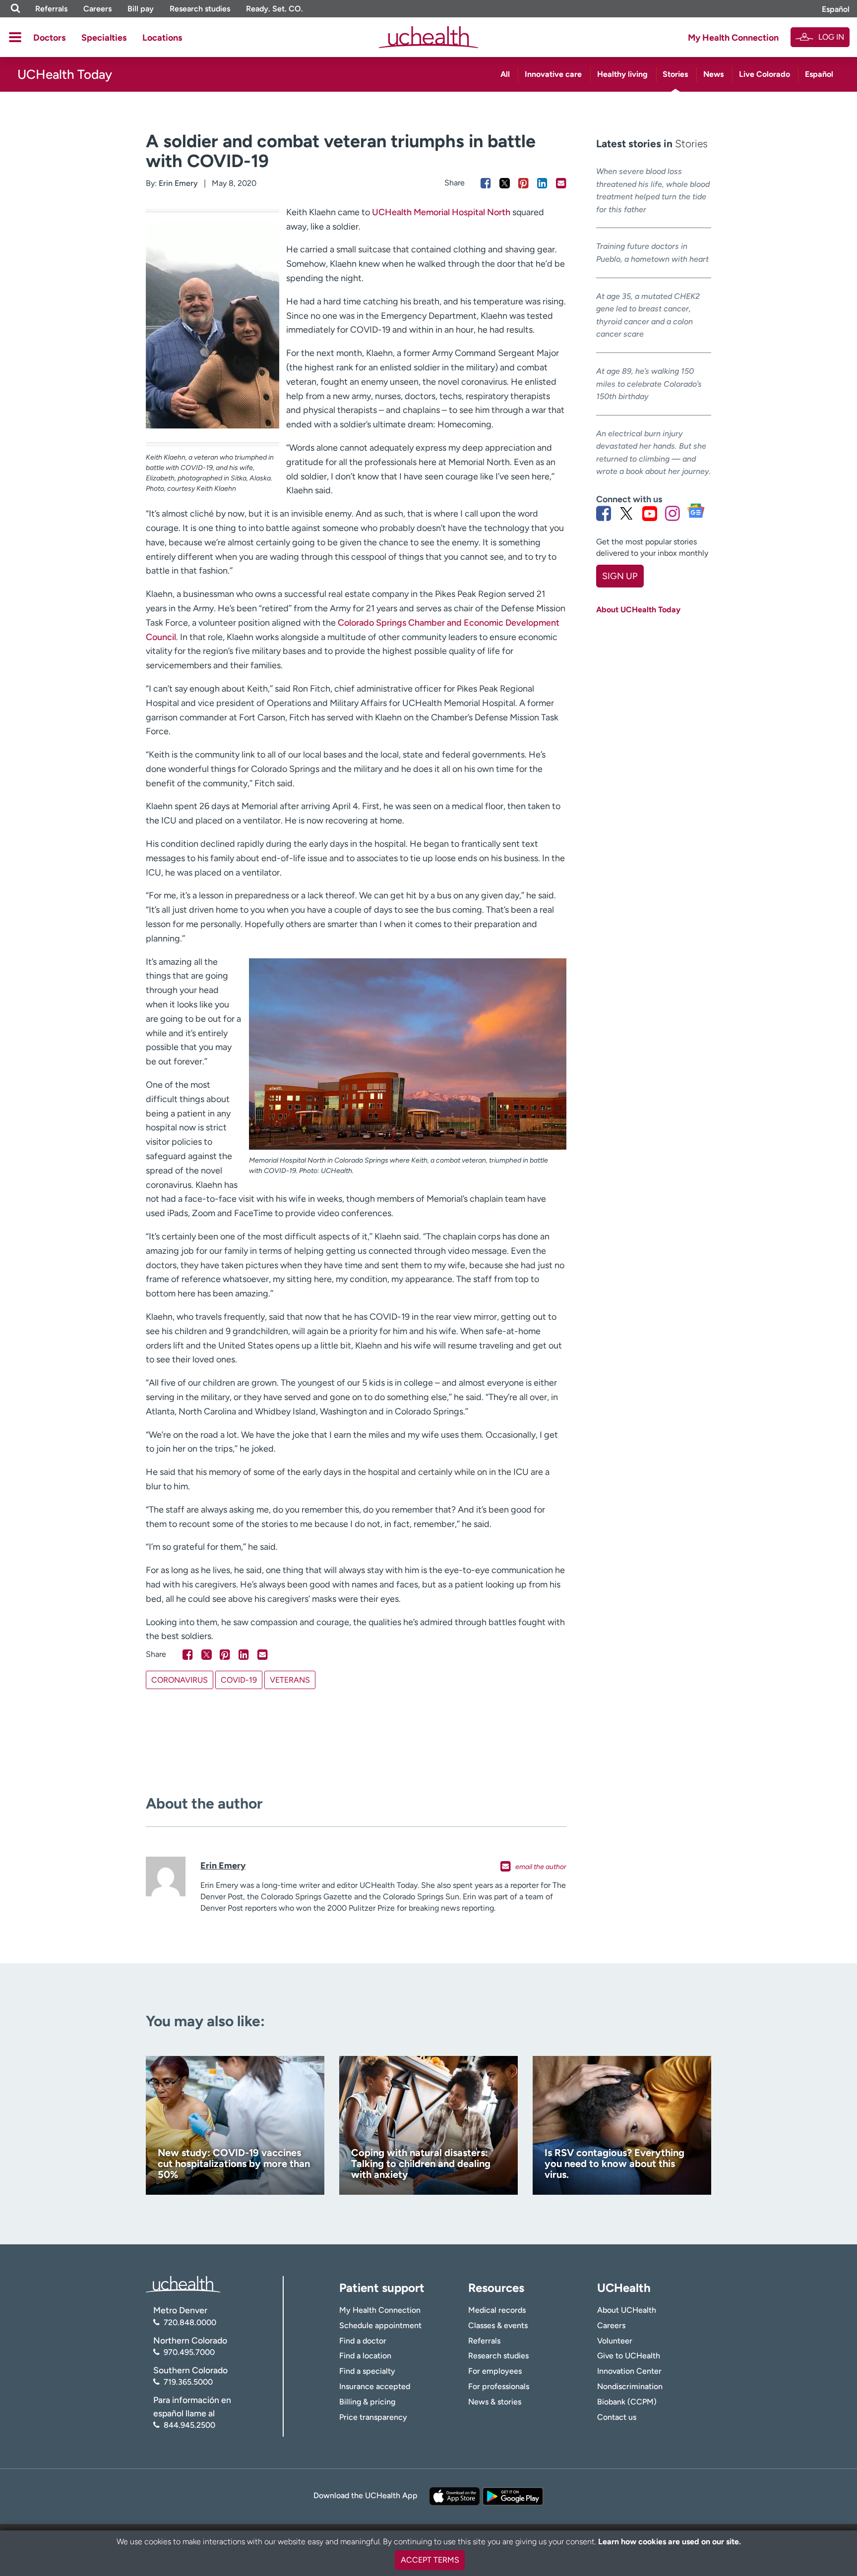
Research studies (200, 9)
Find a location (365, 2356)
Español (836, 9)
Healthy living (622, 74)
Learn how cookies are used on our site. (670, 2542)
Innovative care (553, 74)
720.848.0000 (190, 2322)
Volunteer (615, 2341)
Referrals (51, 9)
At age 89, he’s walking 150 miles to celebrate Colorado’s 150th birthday (649, 384)
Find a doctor (363, 2341)
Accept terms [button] (430, 2560)
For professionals (499, 2386)
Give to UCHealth (629, 2356)
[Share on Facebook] (486, 183)
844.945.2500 (189, 2425)
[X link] (626, 513)
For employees (495, 2371)
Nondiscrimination (630, 2386)
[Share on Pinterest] (523, 183)
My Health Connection (733, 38)
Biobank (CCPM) (627, 2402)
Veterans (290, 1680)
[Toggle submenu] (15, 37)
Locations (162, 38)
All (505, 74)
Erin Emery (178, 183)
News (713, 74)
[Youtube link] (650, 513)
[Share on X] (505, 183)
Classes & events (498, 2325)
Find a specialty (367, 2371)
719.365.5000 (188, 2382)
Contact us (617, 2417)
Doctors (49, 38)
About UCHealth (627, 2310)
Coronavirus (180, 1680)
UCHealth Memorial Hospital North (441, 212)
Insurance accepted (375, 2386)
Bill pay (141, 9)
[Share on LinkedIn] (542, 183)
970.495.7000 (189, 2352)
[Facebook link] (604, 513)
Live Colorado (765, 74)
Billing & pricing (367, 2402)
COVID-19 (239, 1680)
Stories (675, 74)
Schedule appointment (380, 2325)
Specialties (104, 38)
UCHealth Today (65, 74)
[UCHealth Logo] (183, 2284)
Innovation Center (629, 2371)
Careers (97, 9)
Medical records (497, 2310)
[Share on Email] (561, 183)
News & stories (495, 2402)
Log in (831, 37)
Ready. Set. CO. (275, 9)
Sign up (620, 576)
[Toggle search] (15, 9)
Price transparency (373, 2417)
